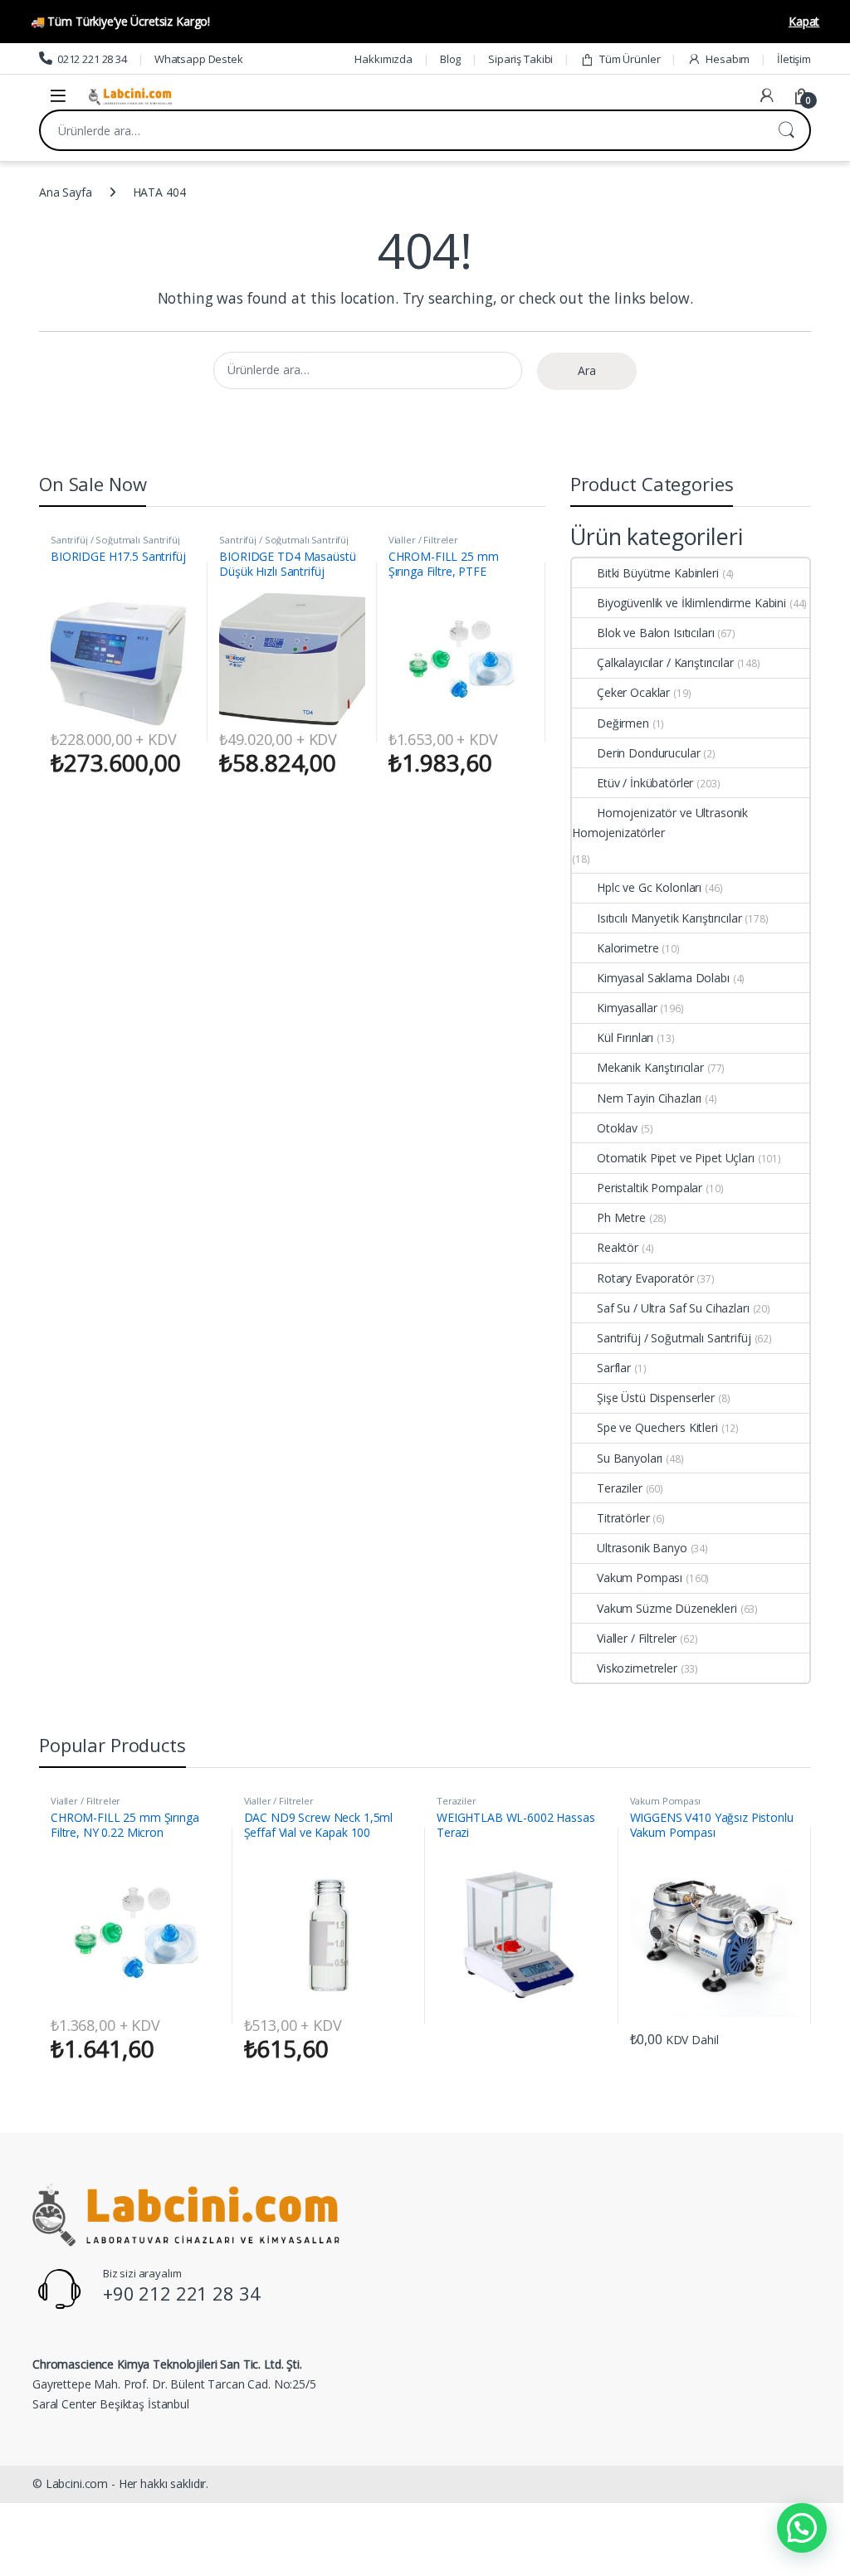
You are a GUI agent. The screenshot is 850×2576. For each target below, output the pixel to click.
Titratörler (623, 1518)
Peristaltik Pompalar (650, 1188)
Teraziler (620, 1488)
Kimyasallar (627, 1008)
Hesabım (728, 59)
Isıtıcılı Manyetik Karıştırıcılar (669, 918)
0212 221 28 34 (92, 59)
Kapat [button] (804, 21)
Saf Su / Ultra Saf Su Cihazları (673, 1308)
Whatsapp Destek (199, 59)
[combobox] (402, 130)
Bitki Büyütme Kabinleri (658, 573)
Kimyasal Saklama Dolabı (663, 978)
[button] (802, 2528)
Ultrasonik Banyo (642, 1548)
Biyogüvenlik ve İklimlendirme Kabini (691, 603)
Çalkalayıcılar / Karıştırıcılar (665, 662)
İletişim (794, 59)
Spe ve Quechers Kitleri (657, 1427)
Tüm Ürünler (630, 59)
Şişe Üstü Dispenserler (656, 1398)
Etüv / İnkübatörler (645, 783)
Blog (450, 59)
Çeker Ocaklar (633, 692)
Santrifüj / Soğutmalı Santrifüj (115, 540)
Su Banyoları (630, 1458)
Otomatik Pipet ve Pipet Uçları (676, 1158)
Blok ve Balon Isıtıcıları (656, 633)
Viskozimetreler (637, 1668)
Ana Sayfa (66, 192)
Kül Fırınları (625, 1037)
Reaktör (618, 1247)
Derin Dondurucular (648, 753)
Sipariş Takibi (520, 59)
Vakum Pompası (640, 1578)
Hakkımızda (383, 59)
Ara (786, 130)
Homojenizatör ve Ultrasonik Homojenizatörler (660, 823)
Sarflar (614, 1368)
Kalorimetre (628, 948)
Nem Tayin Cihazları (649, 1098)
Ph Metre (621, 1217)
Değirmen (623, 723)
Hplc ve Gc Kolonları (649, 887)
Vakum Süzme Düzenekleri (667, 1608)
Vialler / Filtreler (423, 540)
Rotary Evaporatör (645, 1278)
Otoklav (617, 1128)
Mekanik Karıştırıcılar (650, 1067)
